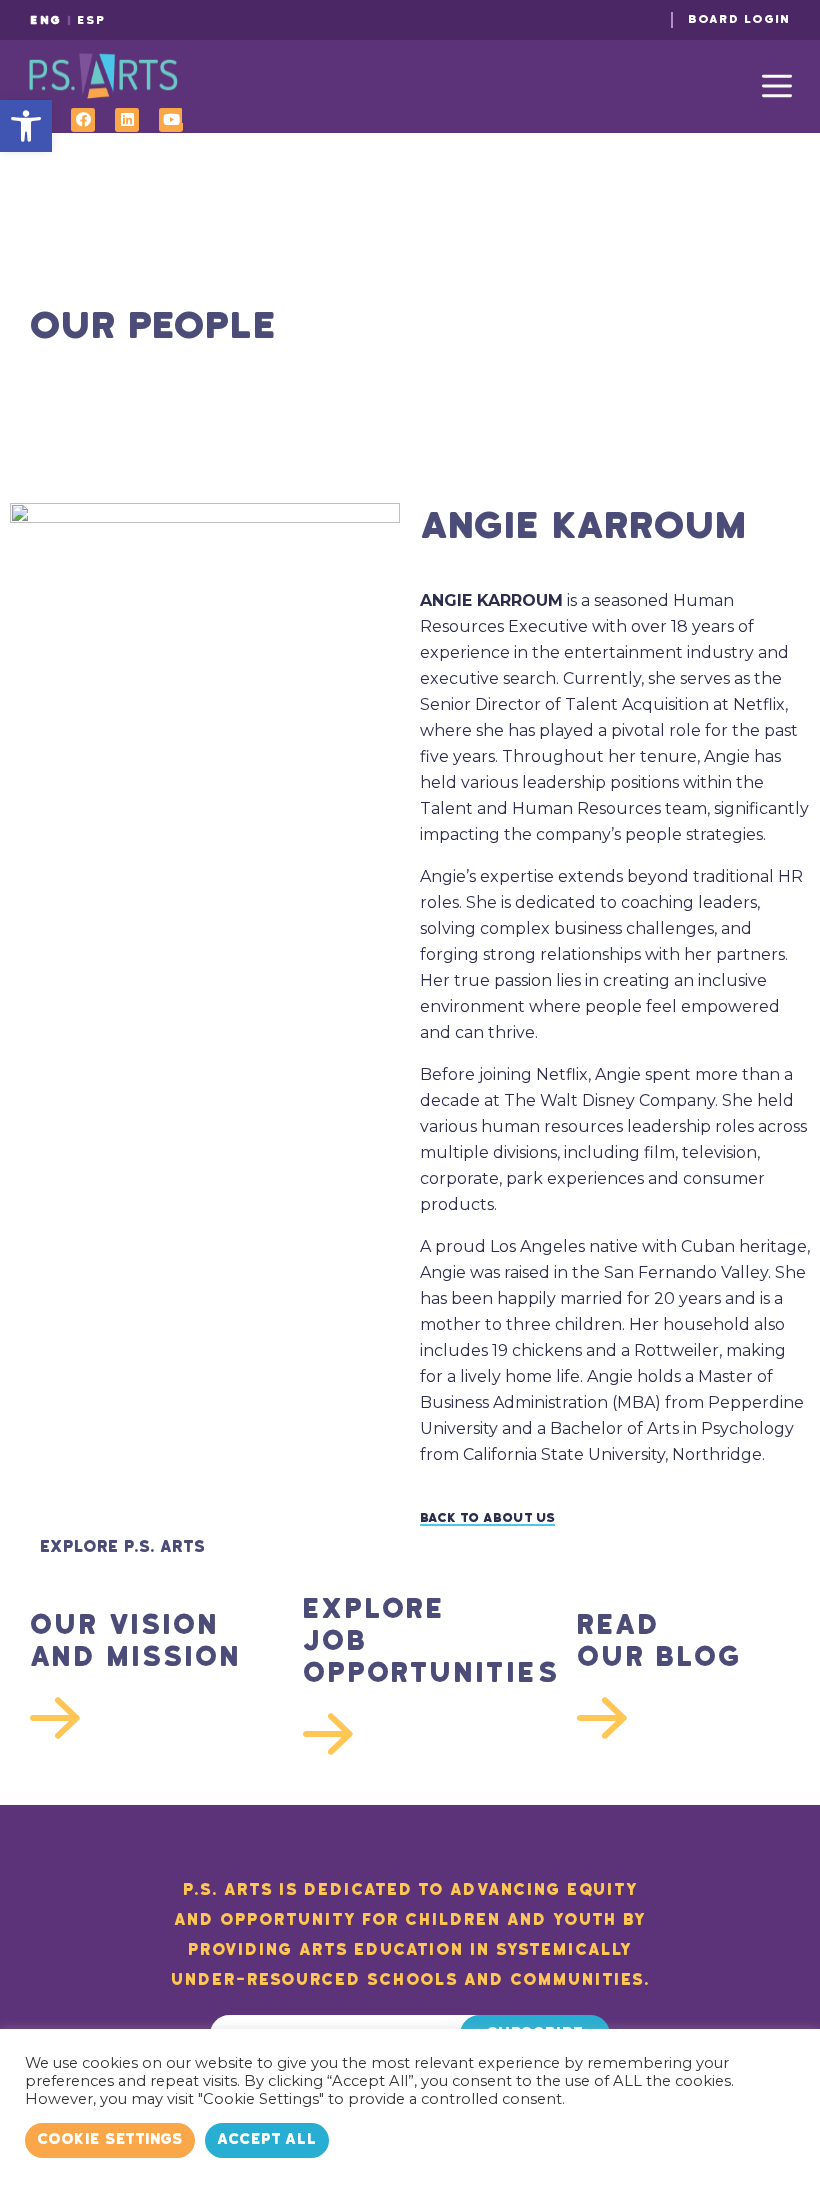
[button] (26, 126)
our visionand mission (136, 1641)
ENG (46, 20)
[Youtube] (171, 120)
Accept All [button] (267, 2139)
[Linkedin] (127, 120)
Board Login (739, 19)
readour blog (660, 1641)
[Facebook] (83, 120)
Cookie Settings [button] (110, 2139)
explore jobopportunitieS (409, 1641)
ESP (91, 20)
